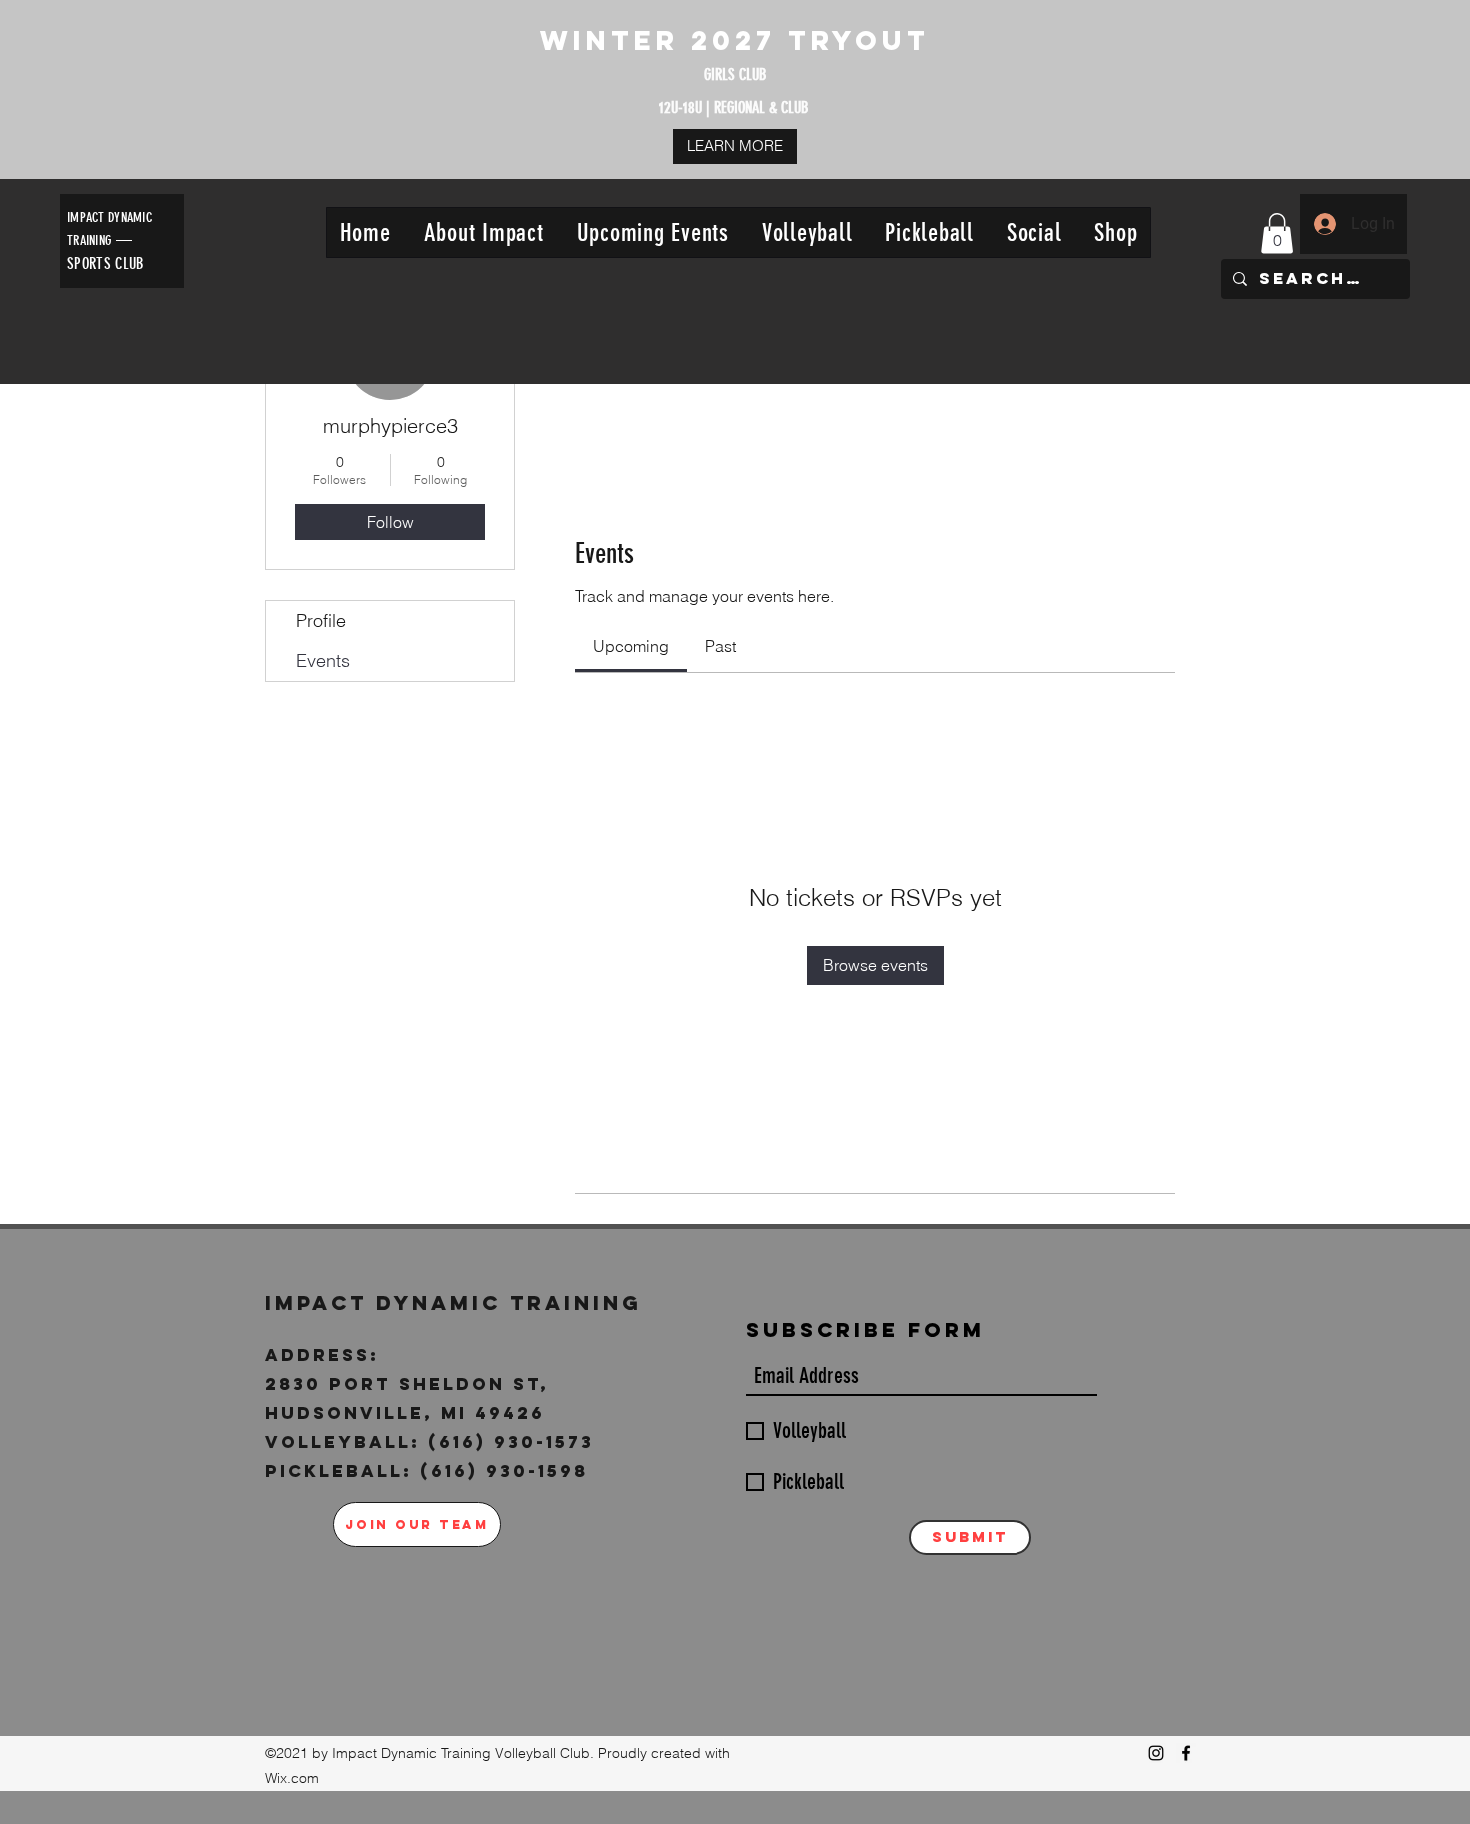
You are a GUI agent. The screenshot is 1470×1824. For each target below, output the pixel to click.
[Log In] (1324, 224)
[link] (631, 646)
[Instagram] (1156, 1753)
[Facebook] (1186, 1753)
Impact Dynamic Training (458, 1302)
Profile (321, 620)
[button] (483, 232)
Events (323, 660)
